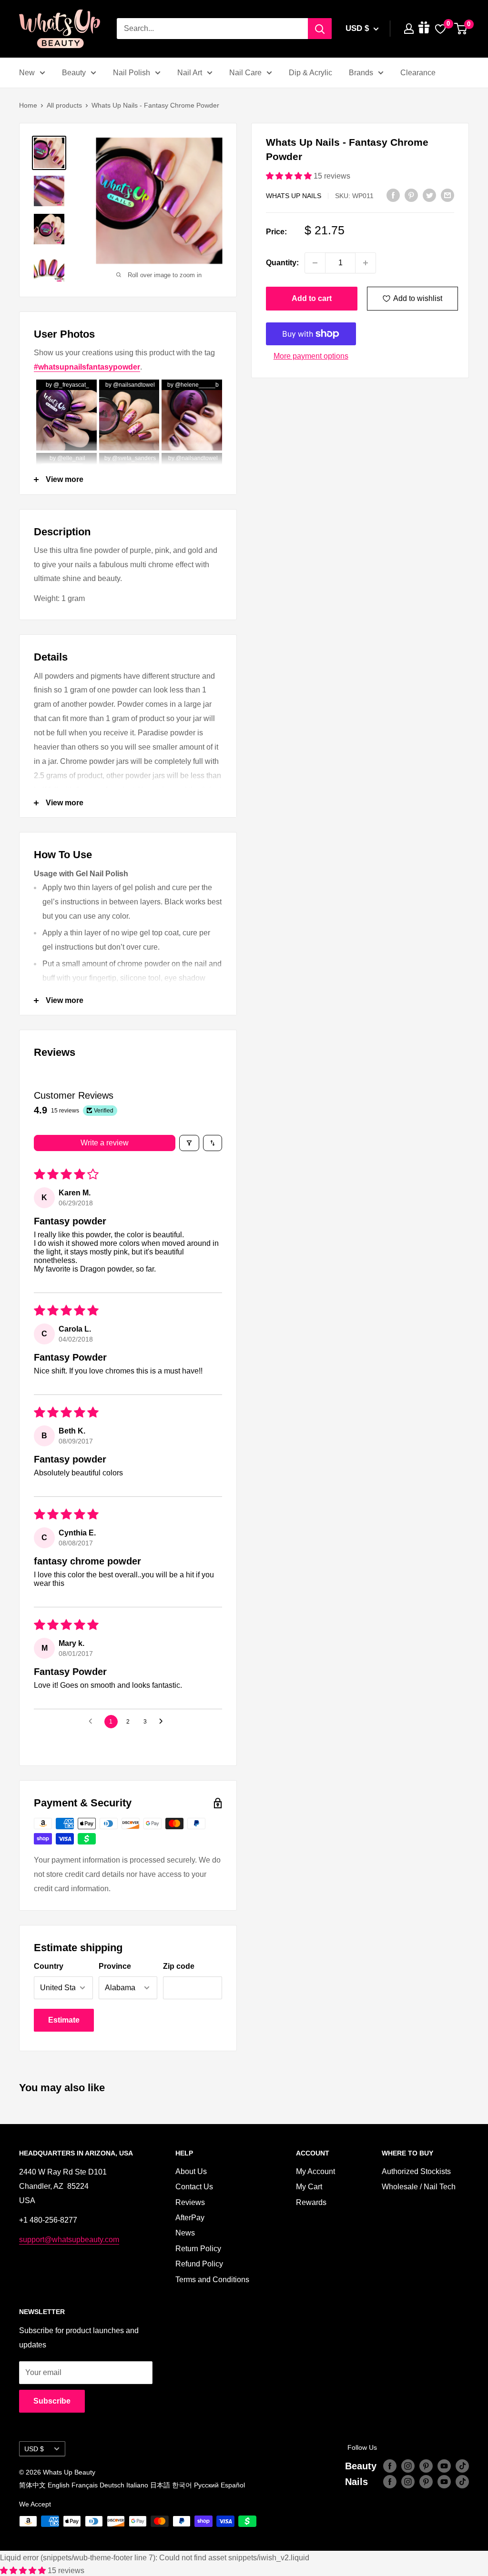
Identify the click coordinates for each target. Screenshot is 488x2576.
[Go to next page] (163, 1722)
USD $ (34, 2449)
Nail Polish (132, 73)
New (27, 73)
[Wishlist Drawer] (440, 29)
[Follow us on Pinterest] (426, 2466)
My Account (315, 2171)
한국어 (182, 2485)
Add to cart (312, 298)
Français (85, 2485)
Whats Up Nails (294, 196)
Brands (361, 73)
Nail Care (245, 73)
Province (115, 1966)
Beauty (74, 73)
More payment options (311, 356)
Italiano (137, 2485)
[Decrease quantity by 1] (315, 263)
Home (28, 105)
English (59, 2485)
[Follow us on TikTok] (462, 2466)
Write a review (105, 1143)
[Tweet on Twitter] (429, 195)
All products (64, 105)
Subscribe (52, 2401)
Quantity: (282, 263)
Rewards (311, 2202)
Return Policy (198, 2249)
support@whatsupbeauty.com (69, 2240)
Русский (206, 2485)
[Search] (320, 29)
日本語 (160, 2485)
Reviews (190, 2202)
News (185, 2233)
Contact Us (194, 2187)
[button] (290, 176)
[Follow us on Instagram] (408, 2466)
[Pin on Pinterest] (411, 195)
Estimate (64, 2020)
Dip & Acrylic (310, 73)
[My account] (409, 29)
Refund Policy (199, 2264)
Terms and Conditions (212, 2280)
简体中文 (32, 2485)
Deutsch (112, 2485)
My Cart (309, 2187)
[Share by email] (447, 195)
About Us (191, 2171)
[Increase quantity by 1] (366, 263)
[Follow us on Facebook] (390, 2466)
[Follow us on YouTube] (444, 2466)
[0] (461, 29)
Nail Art (190, 73)
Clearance (418, 73)
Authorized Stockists (416, 2171)
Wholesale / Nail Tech (419, 2187)
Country (49, 1966)
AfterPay (190, 2218)
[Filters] (189, 1143)
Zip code (179, 1966)
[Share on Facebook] (393, 195)
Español (233, 2485)
